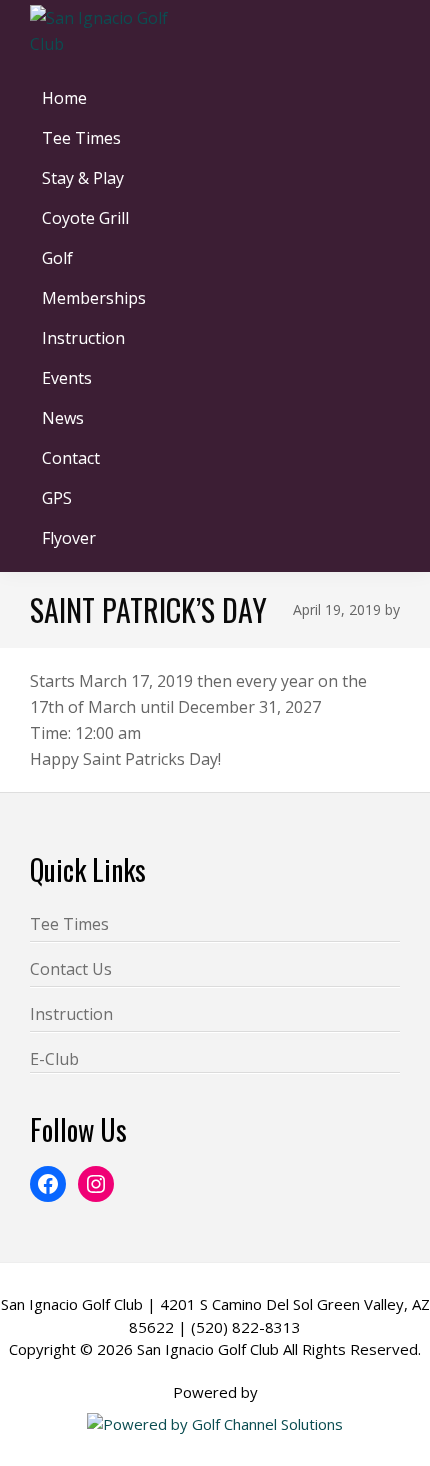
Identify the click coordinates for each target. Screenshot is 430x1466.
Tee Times (69, 924)
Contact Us (71, 969)
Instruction (71, 1014)
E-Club (54, 1059)
